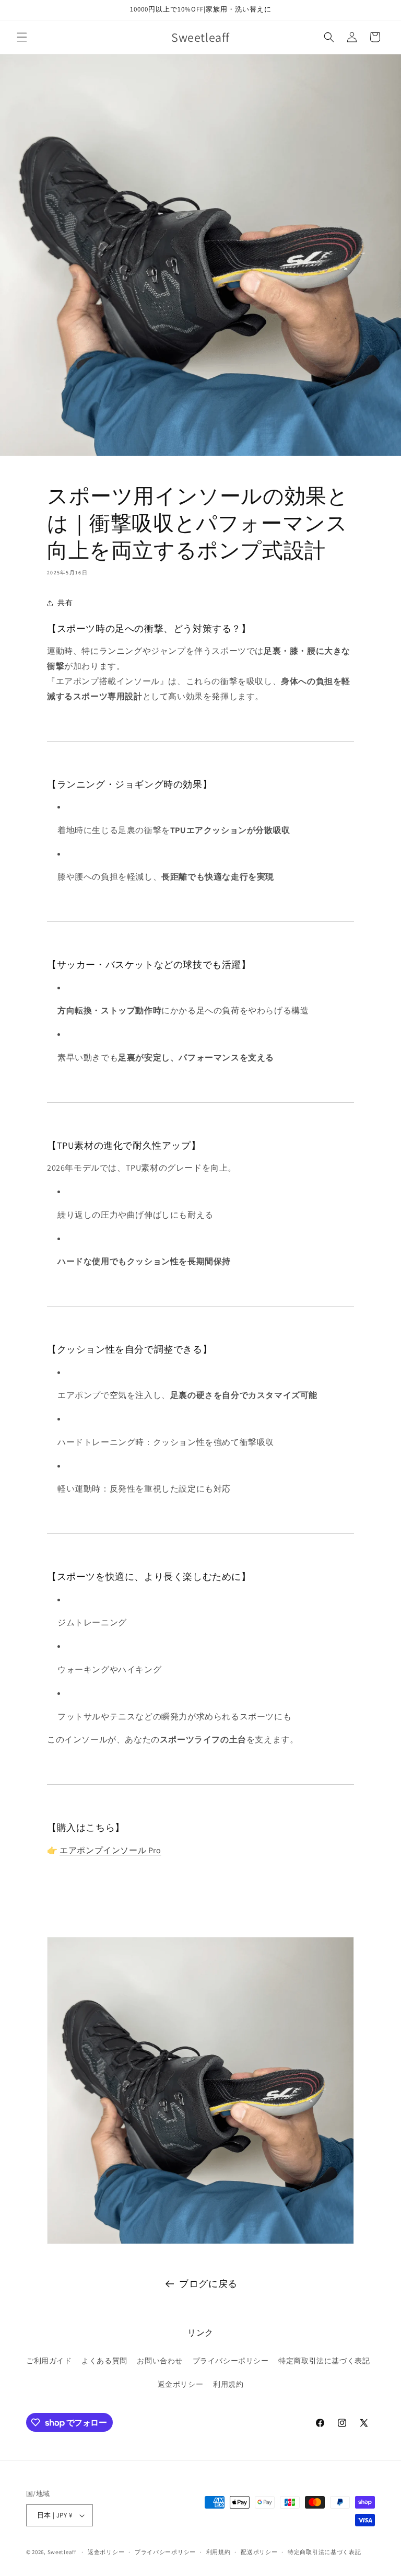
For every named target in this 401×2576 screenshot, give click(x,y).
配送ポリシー (259, 2552)
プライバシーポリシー (231, 2361)
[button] (22, 37)
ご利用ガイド (49, 2361)
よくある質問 (104, 2361)
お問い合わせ (160, 2361)
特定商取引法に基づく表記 (324, 2361)
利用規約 (228, 2384)
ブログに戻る (208, 2284)
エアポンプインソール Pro (110, 1850)
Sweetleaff (62, 2552)
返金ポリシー (181, 2384)
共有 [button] (65, 603)
